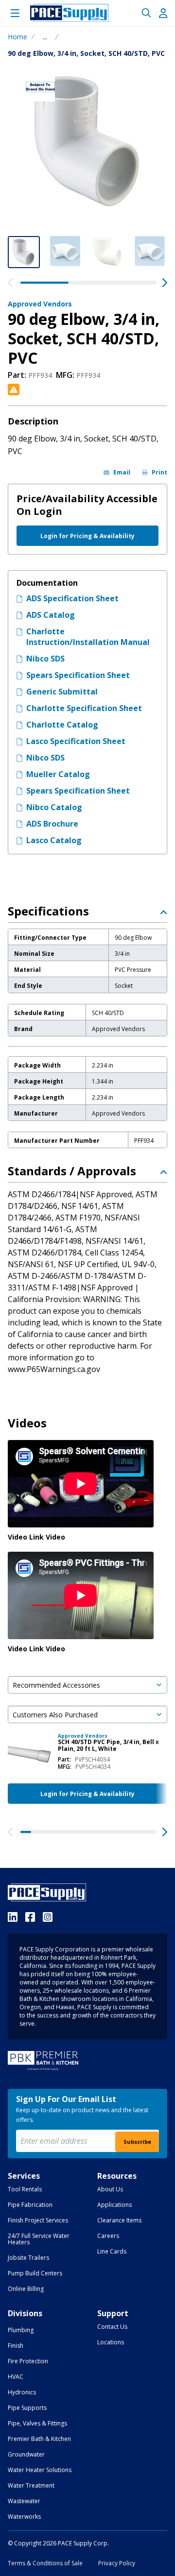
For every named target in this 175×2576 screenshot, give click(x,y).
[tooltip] (45, 37)
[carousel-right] (165, 283)
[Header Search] (146, 13)
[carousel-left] (10, 283)
